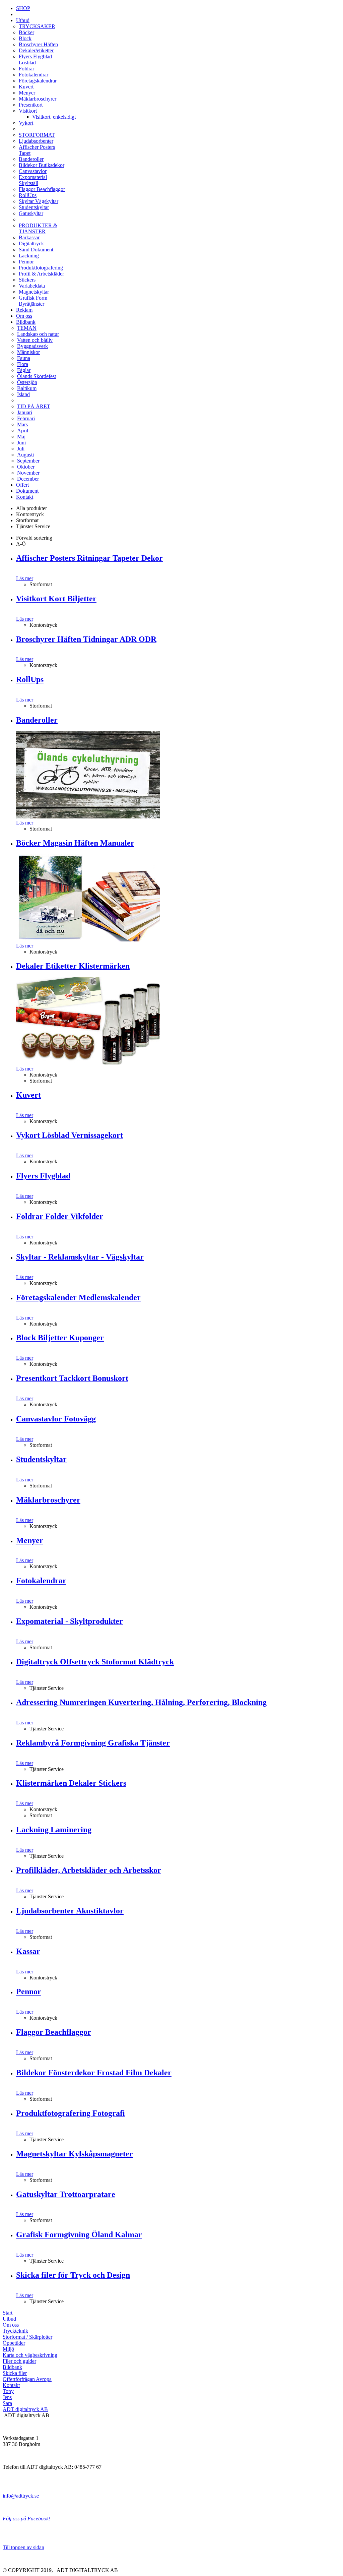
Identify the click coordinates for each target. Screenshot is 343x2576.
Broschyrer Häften (38, 44)
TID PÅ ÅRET (34, 406)
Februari (26, 418)
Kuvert (26, 87)
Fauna (24, 358)
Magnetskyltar (34, 292)
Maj (21, 437)
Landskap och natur (38, 334)
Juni (21, 443)
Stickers (27, 280)
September (28, 461)
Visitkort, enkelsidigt (54, 117)
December (28, 479)
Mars (22, 424)
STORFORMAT (37, 135)
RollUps (28, 195)
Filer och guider (19, 2361)
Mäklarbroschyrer (38, 99)
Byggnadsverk (32, 346)
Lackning (29, 256)
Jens (7, 2397)
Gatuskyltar (31, 213)
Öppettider (14, 2343)
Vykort (26, 123)
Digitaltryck (31, 243)
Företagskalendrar (38, 81)
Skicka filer (15, 2373)
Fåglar (24, 370)
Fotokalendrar (33, 75)
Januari (25, 412)
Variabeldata (32, 286)
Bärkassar (29, 237)
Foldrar (26, 69)
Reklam (24, 310)
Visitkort (28, 111)
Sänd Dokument (36, 250)
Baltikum (27, 388)
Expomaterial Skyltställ (33, 180)
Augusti (25, 455)
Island (23, 394)
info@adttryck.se (21, 2496)
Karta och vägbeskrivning (30, 2355)
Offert (22, 485)
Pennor (26, 262)
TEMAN (27, 328)
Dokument (27, 491)
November (28, 473)
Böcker (26, 32)
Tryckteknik (15, 2331)
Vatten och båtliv (35, 340)
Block (25, 38)
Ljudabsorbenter (36, 141)
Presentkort (31, 105)
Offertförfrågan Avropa (27, 2379)
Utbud (23, 20)
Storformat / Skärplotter (27, 2337)
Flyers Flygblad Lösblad (35, 59)
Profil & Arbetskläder (41, 274)
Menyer (27, 93)
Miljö (8, 2349)
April (23, 431)
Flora (23, 364)
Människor (28, 352)
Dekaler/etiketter (36, 50)
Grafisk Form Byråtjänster (33, 301)
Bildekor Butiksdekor (42, 165)
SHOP (23, 8)
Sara (7, 2403)
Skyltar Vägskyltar (39, 201)
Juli (21, 449)
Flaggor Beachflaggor (42, 189)
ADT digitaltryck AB (25, 2409)
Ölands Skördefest (37, 376)
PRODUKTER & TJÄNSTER (38, 228)
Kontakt (25, 497)
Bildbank (26, 322)
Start (8, 2313)
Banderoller (31, 159)
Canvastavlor (33, 171)
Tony (8, 2391)
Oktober (26, 467)
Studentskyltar (34, 207)
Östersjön (27, 382)
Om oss (24, 316)
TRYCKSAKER (37, 26)
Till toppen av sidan (23, 2547)
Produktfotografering (41, 268)
